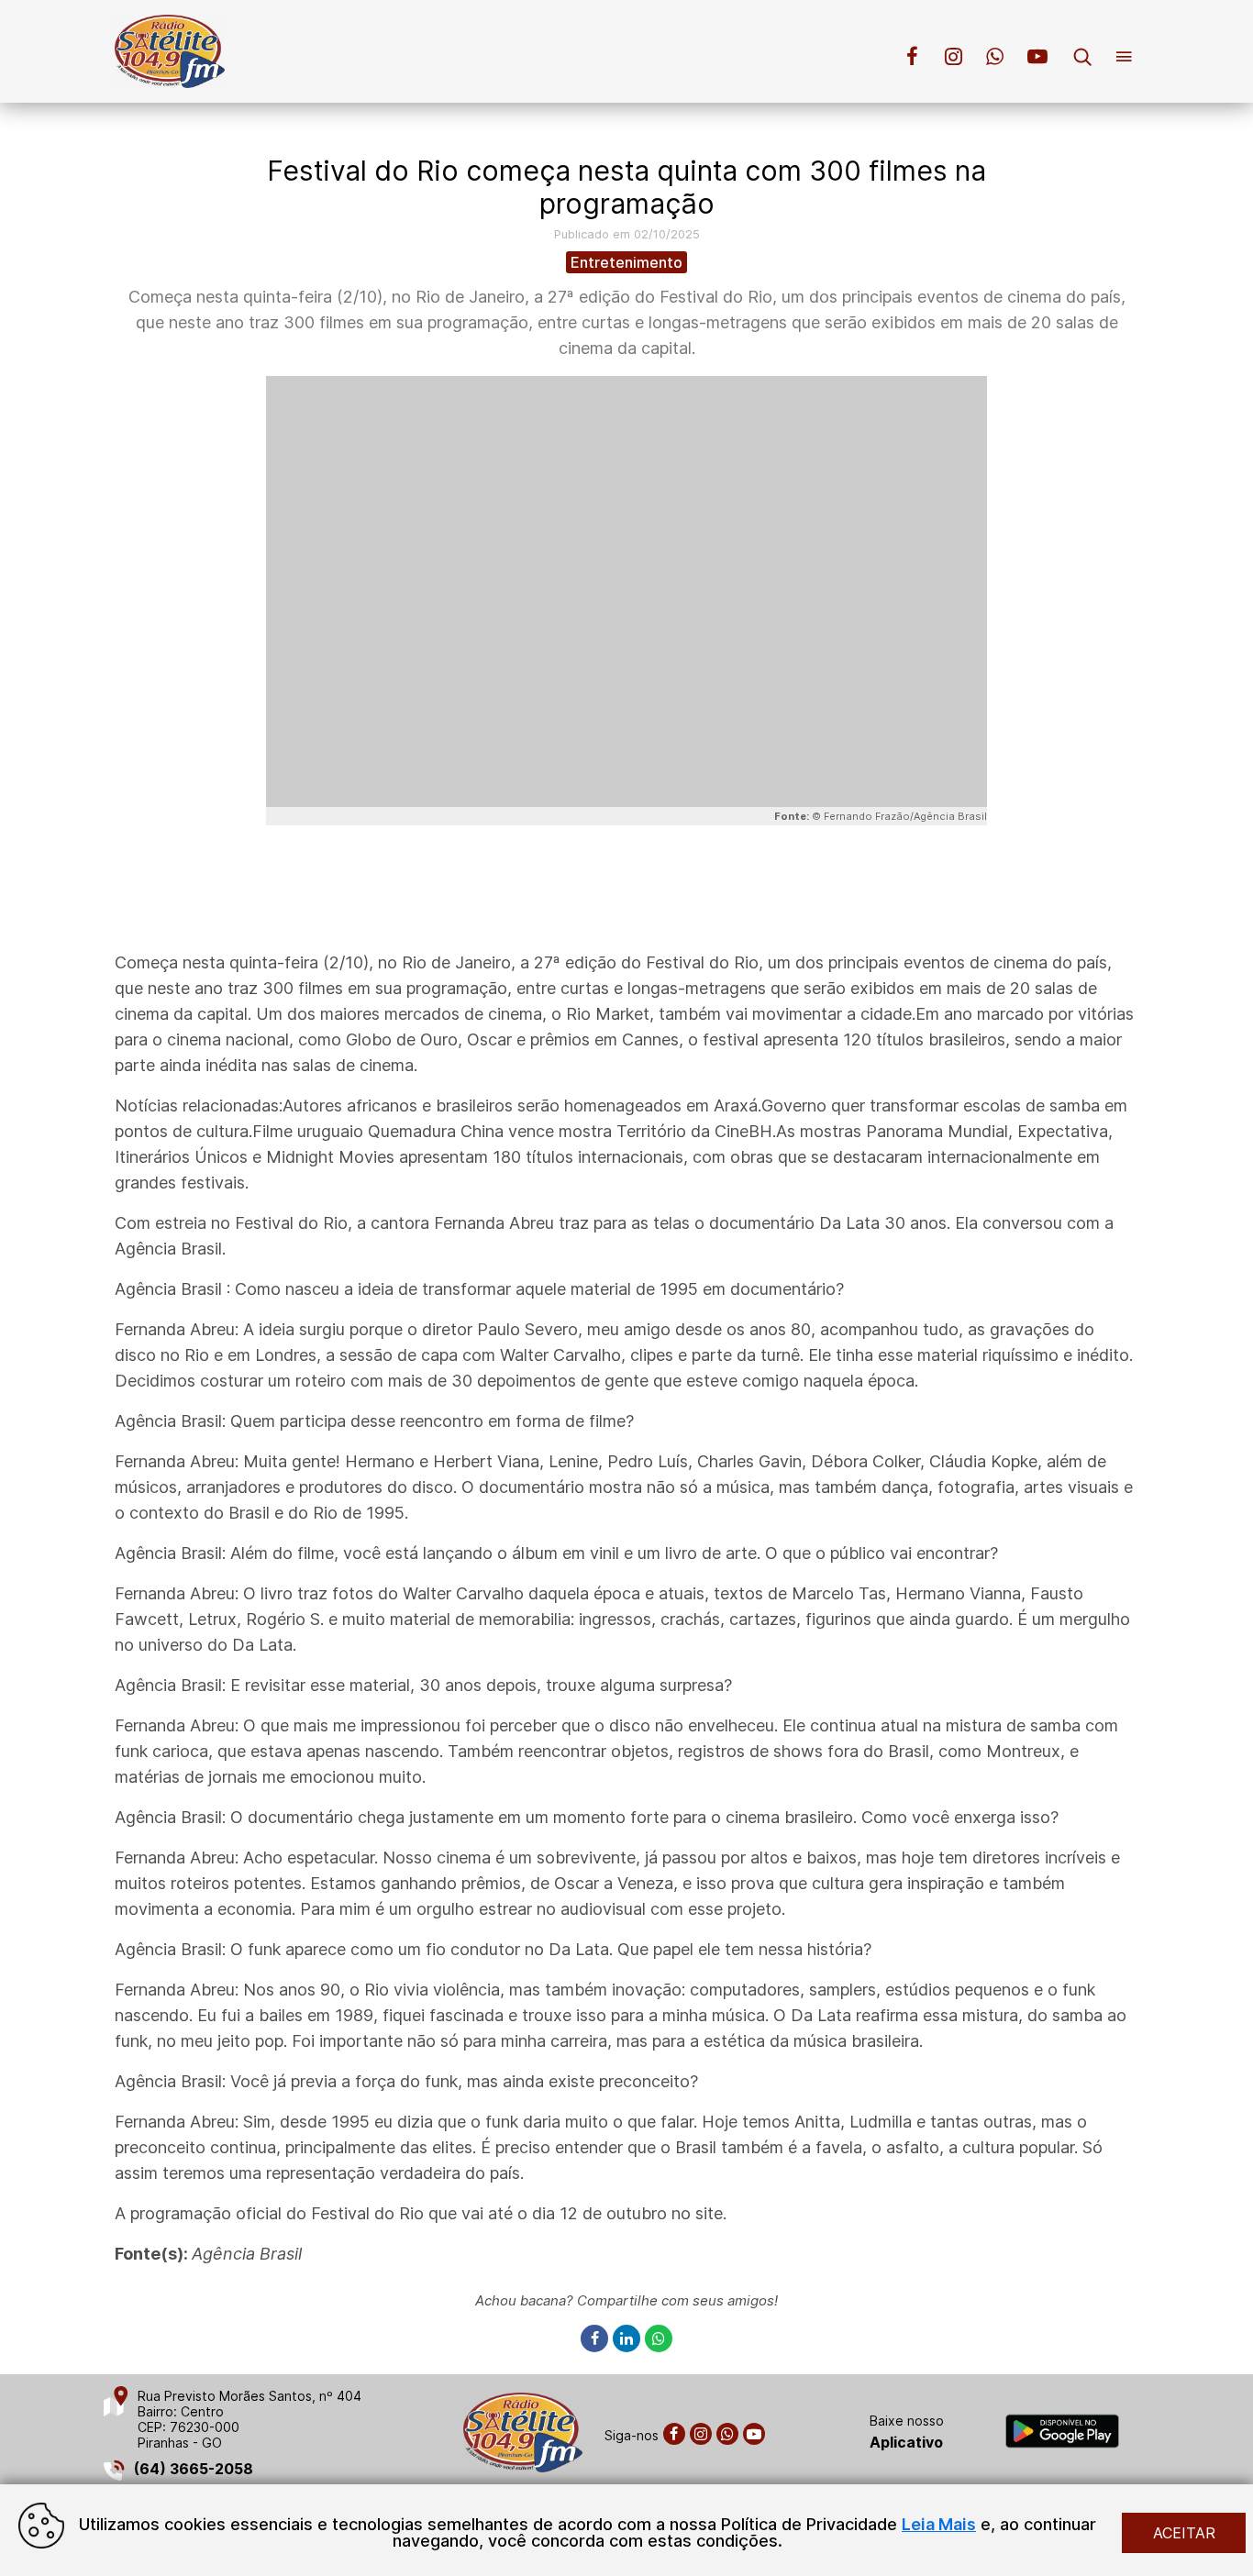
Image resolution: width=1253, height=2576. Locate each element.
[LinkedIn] (629, 2339)
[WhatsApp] (659, 2339)
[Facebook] (597, 2339)
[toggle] (1090, 60)
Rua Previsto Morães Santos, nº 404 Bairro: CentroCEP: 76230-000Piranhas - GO (249, 2419)
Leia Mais (939, 2524)
